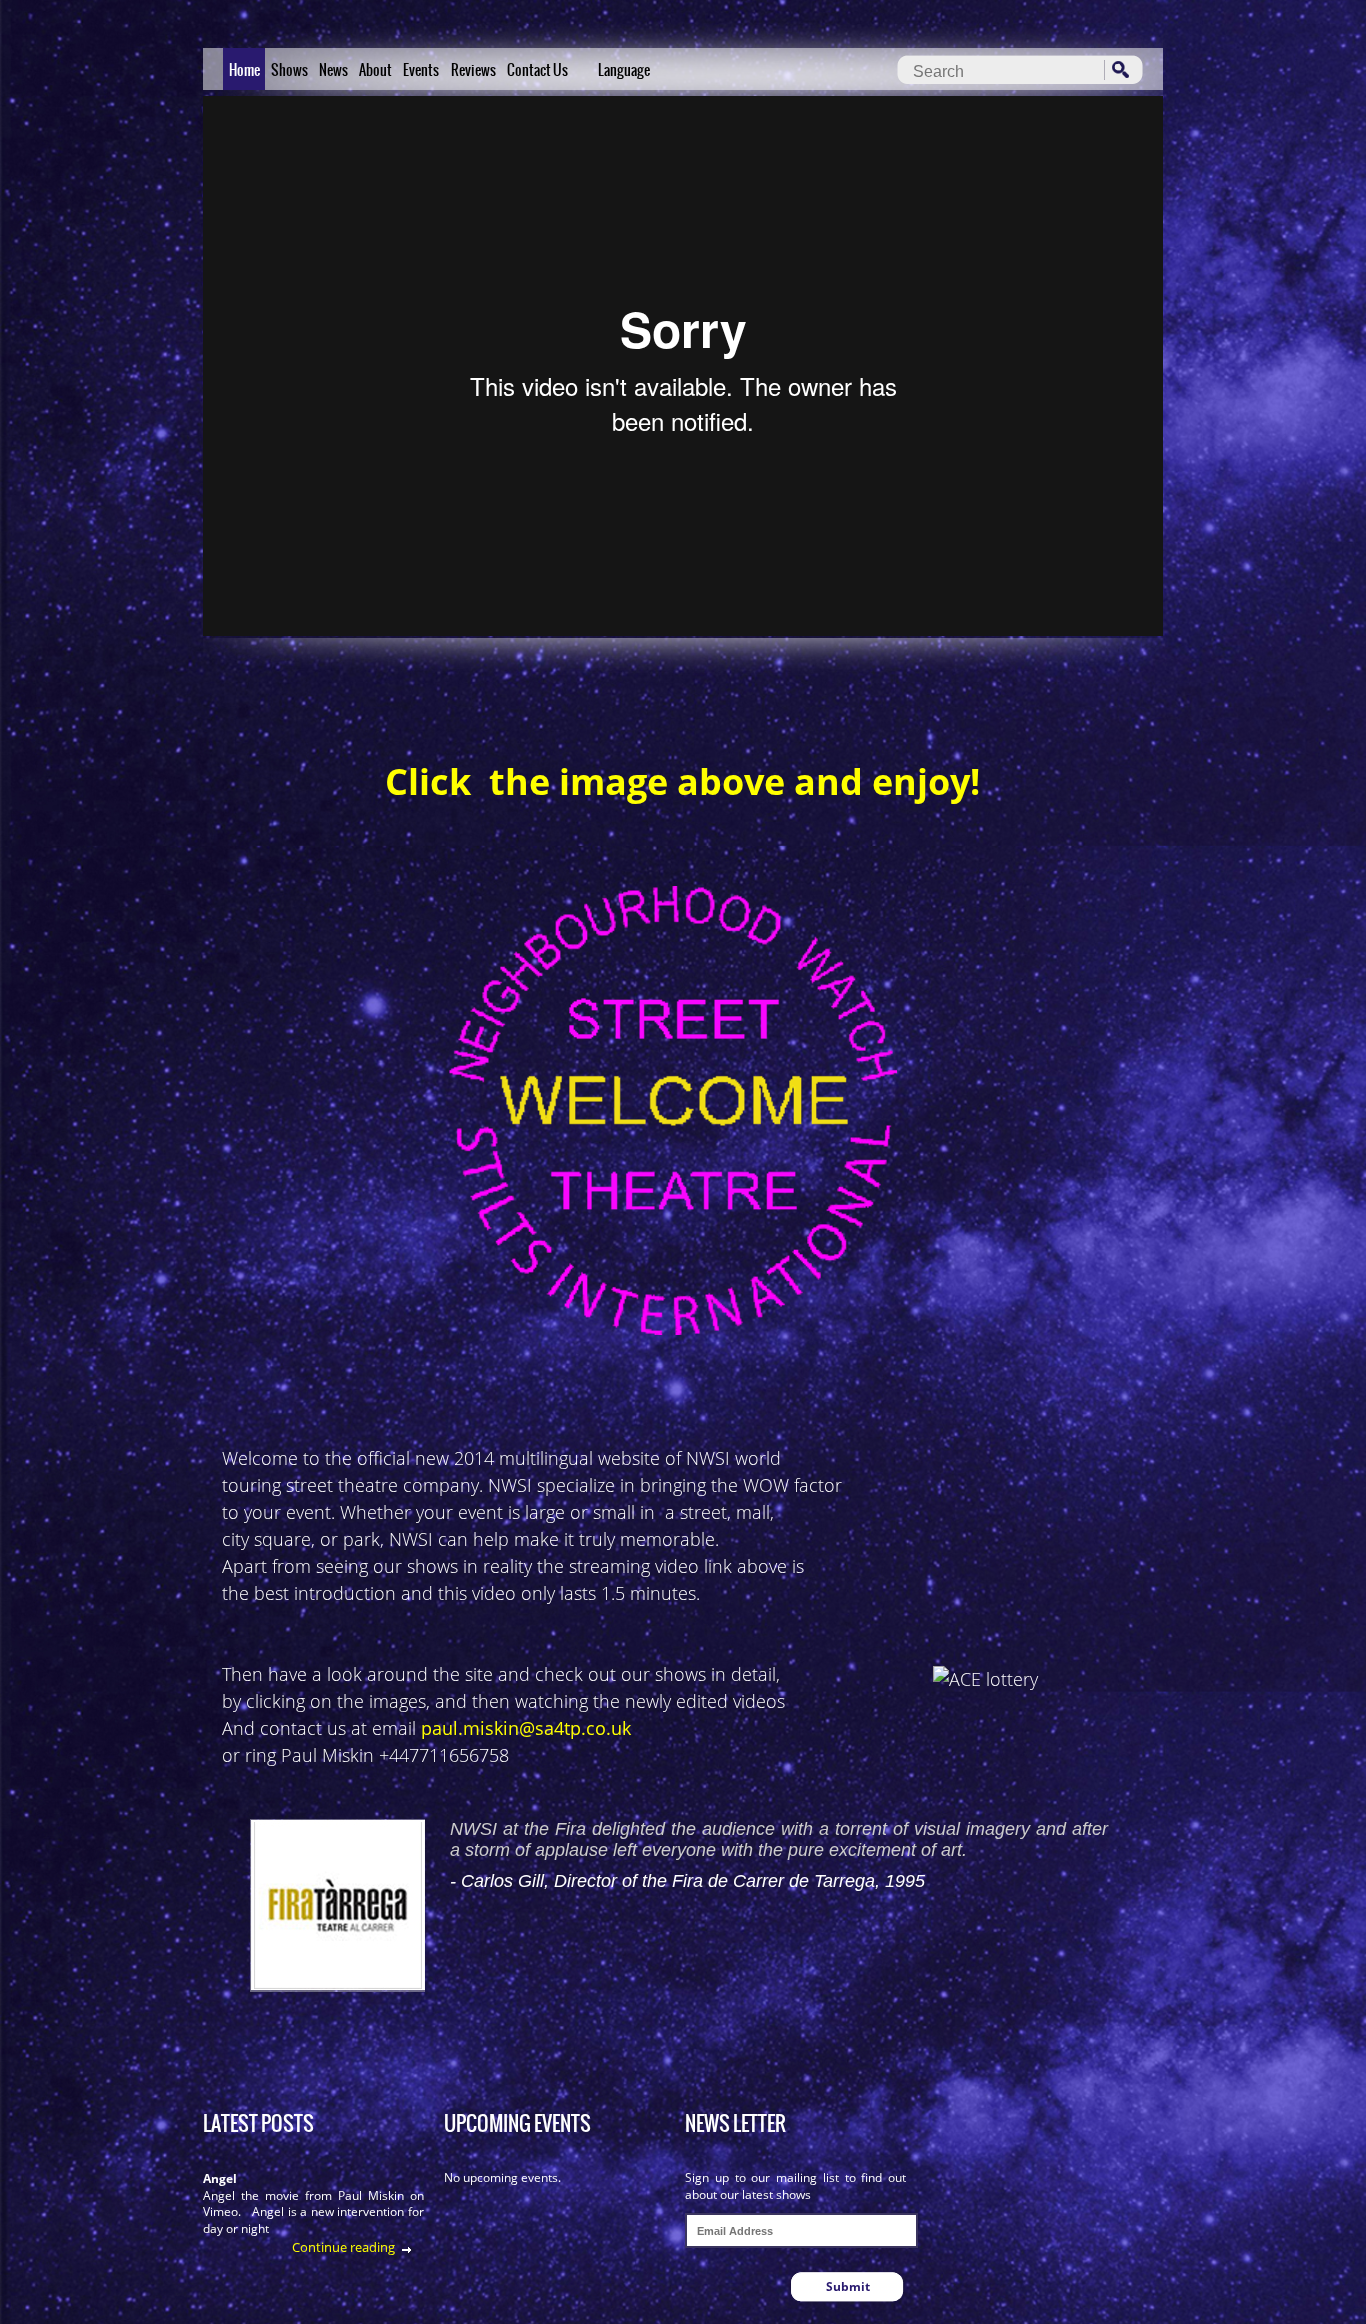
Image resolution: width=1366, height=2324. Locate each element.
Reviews (473, 70)
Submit (848, 2286)
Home (244, 70)
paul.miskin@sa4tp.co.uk (526, 1728)
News (333, 70)
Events (421, 70)
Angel (220, 2178)
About (375, 70)
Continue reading (343, 2247)
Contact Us (537, 70)
